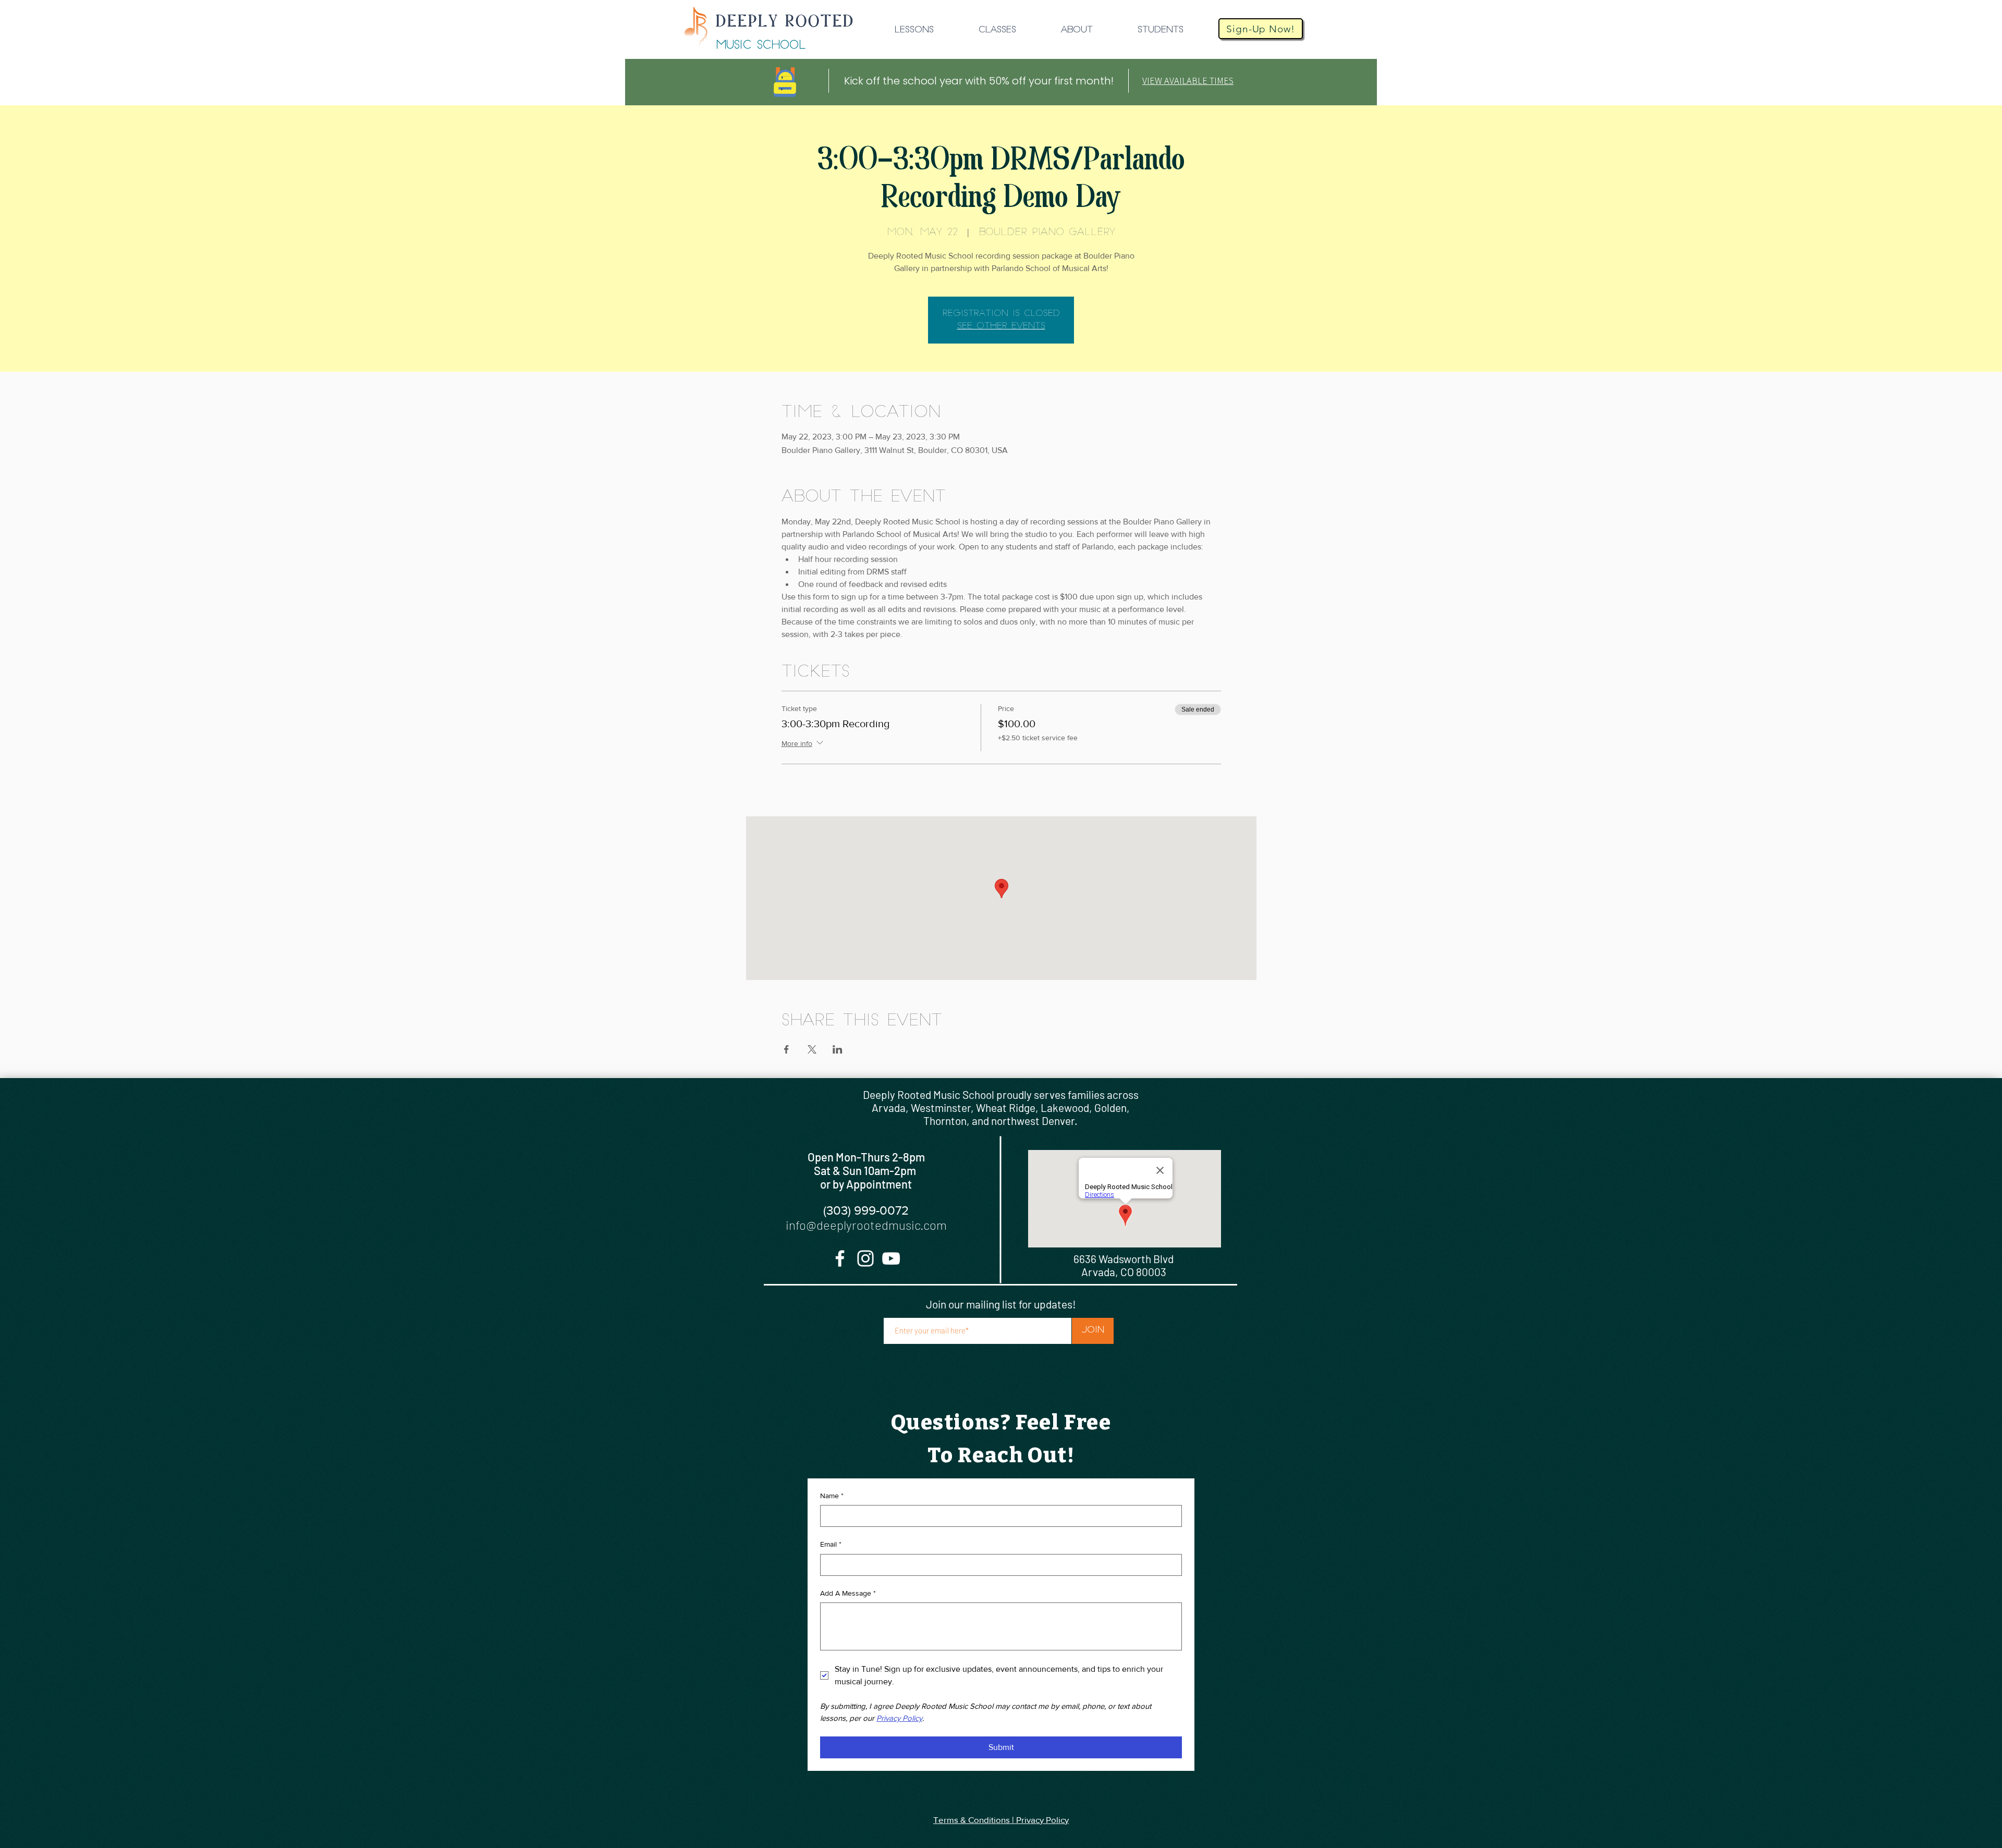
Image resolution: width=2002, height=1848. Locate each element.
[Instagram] (865, 1258)
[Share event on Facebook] (786, 1049)
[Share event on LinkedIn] (838, 1049)
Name (832, 1496)
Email (831, 1544)
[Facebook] (840, 1258)
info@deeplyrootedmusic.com (866, 1225)
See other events (1001, 326)
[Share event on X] (812, 1049)
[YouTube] (891, 1258)
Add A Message (848, 1593)
